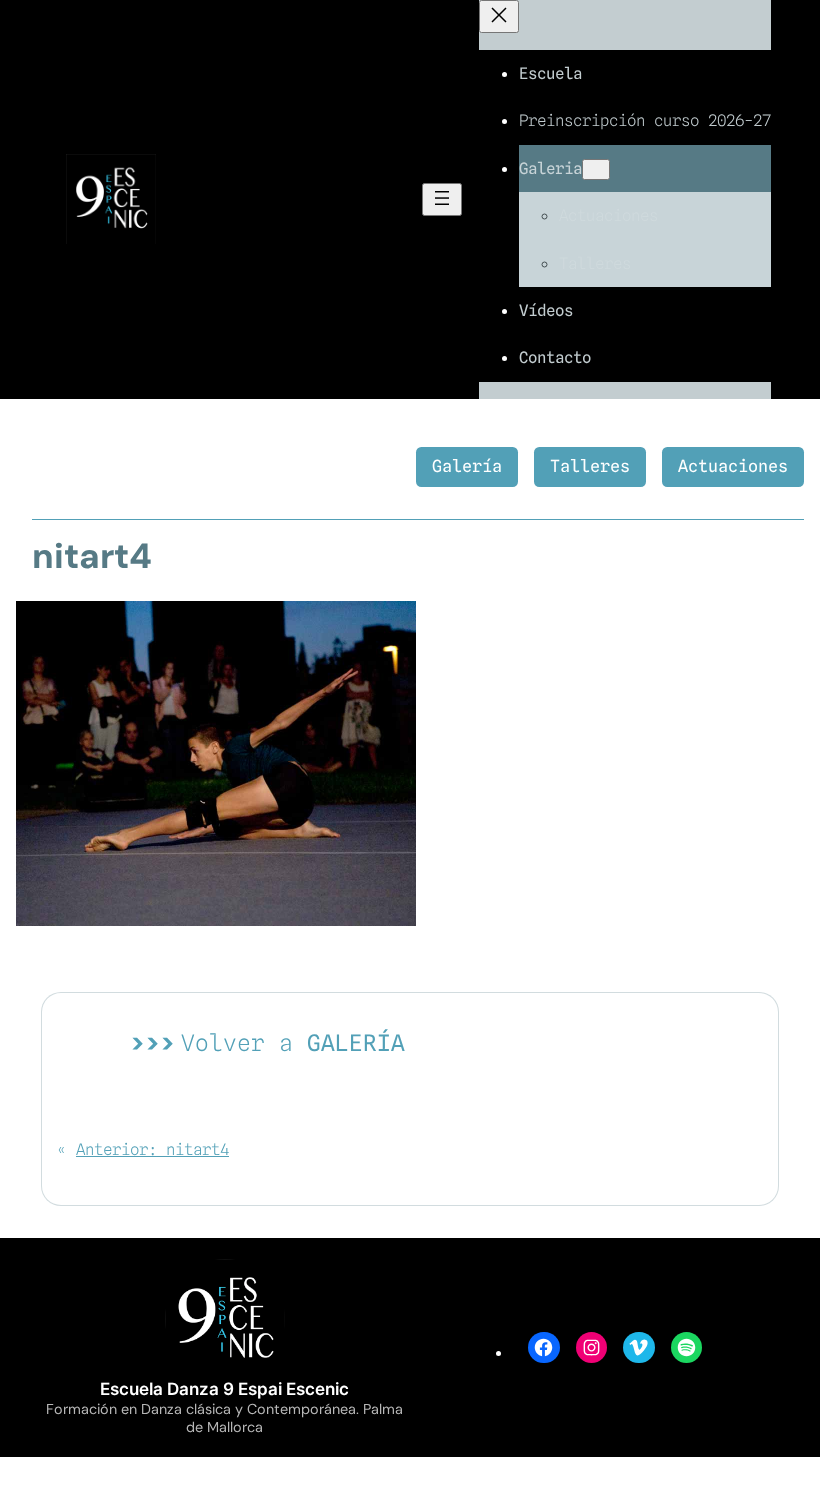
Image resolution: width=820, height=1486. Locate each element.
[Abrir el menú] (442, 199)
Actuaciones (733, 466)
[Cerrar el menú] (499, 16)
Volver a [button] (293, 1042)
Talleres (590, 466)
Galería (467, 466)
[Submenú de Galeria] (596, 169)
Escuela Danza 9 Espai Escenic (224, 1389)
